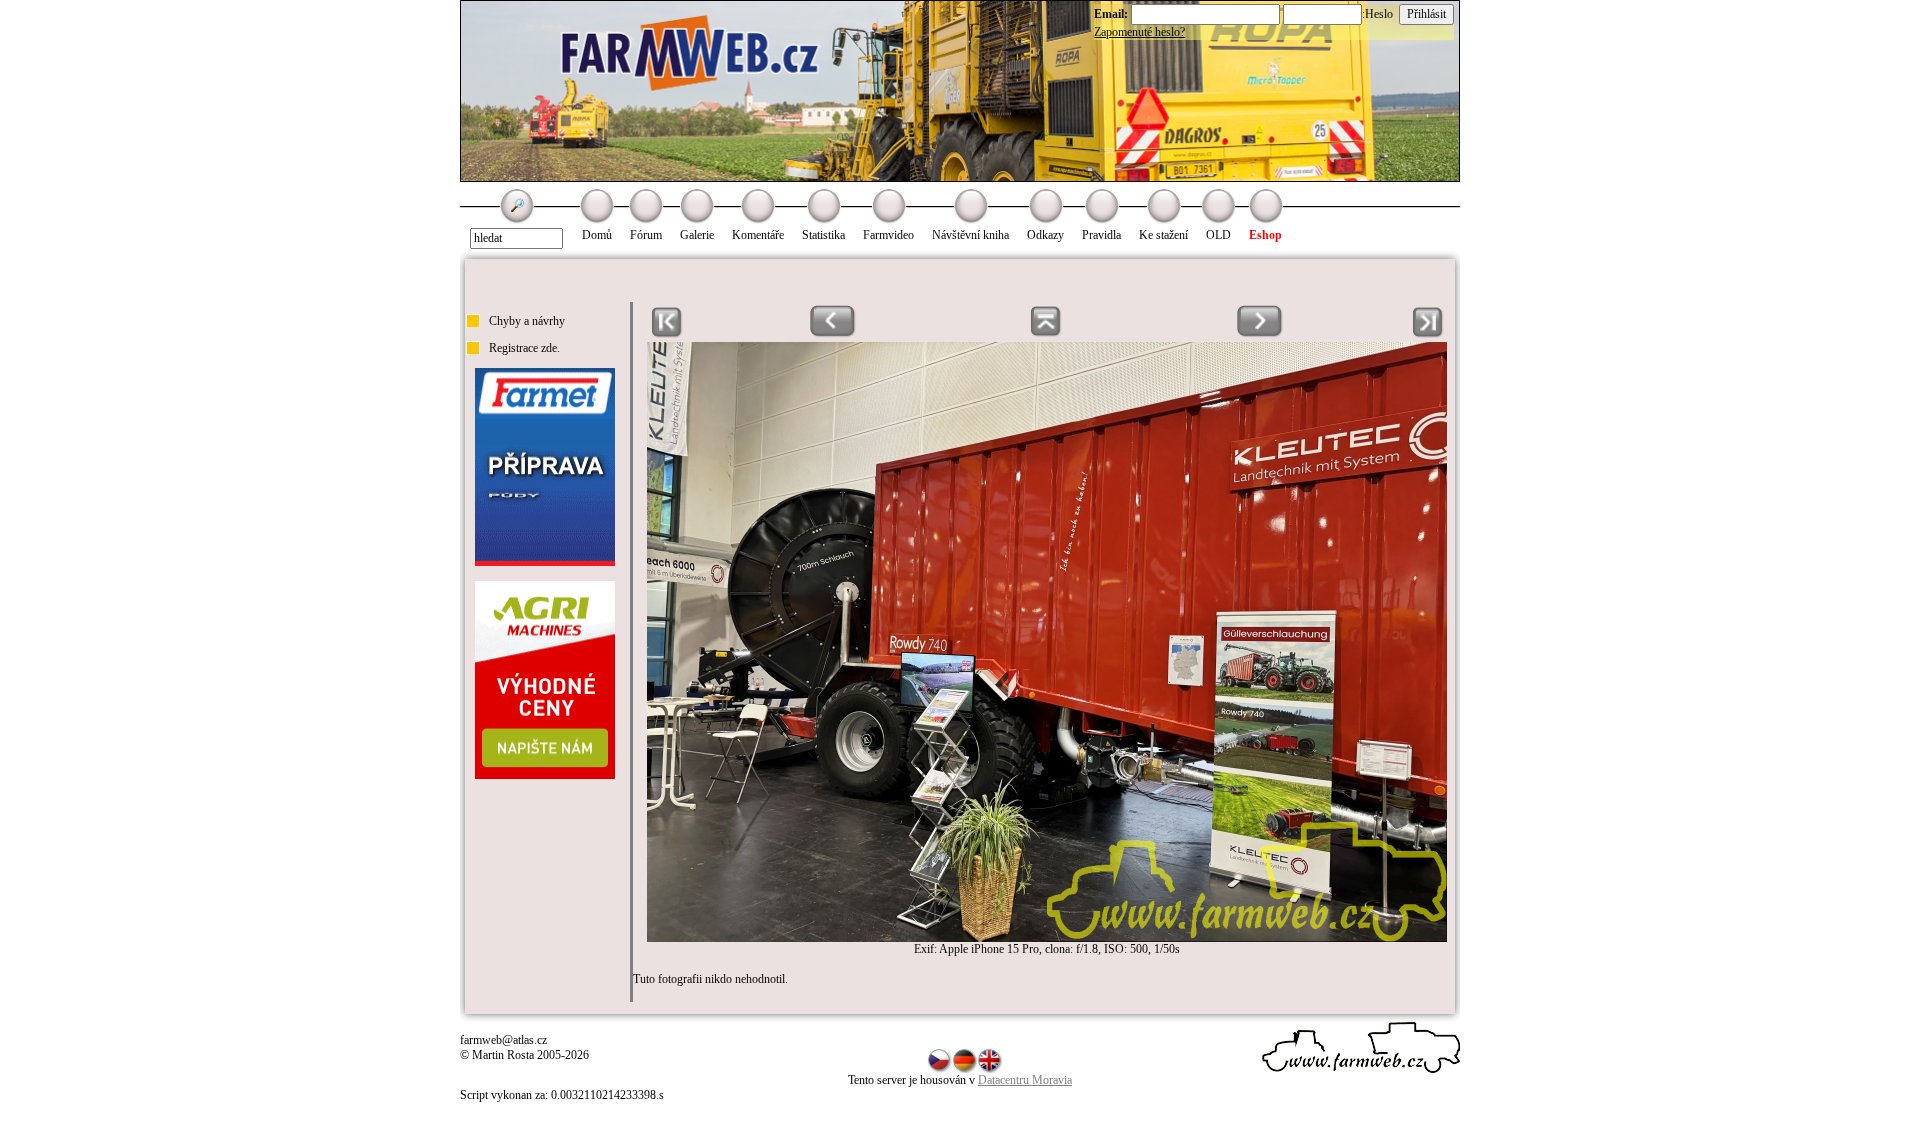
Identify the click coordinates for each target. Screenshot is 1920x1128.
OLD (1218, 235)
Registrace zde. (524, 348)
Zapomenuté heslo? (1139, 32)
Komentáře (758, 235)
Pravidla (1101, 235)
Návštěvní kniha (970, 235)
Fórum (646, 235)
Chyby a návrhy (527, 321)
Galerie (697, 235)
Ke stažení (1163, 235)
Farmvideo (888, 235)
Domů (597, 235)
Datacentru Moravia (1025, 1080)
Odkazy (1045, 235)
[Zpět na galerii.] (1046, 334)
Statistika (823, 235)
